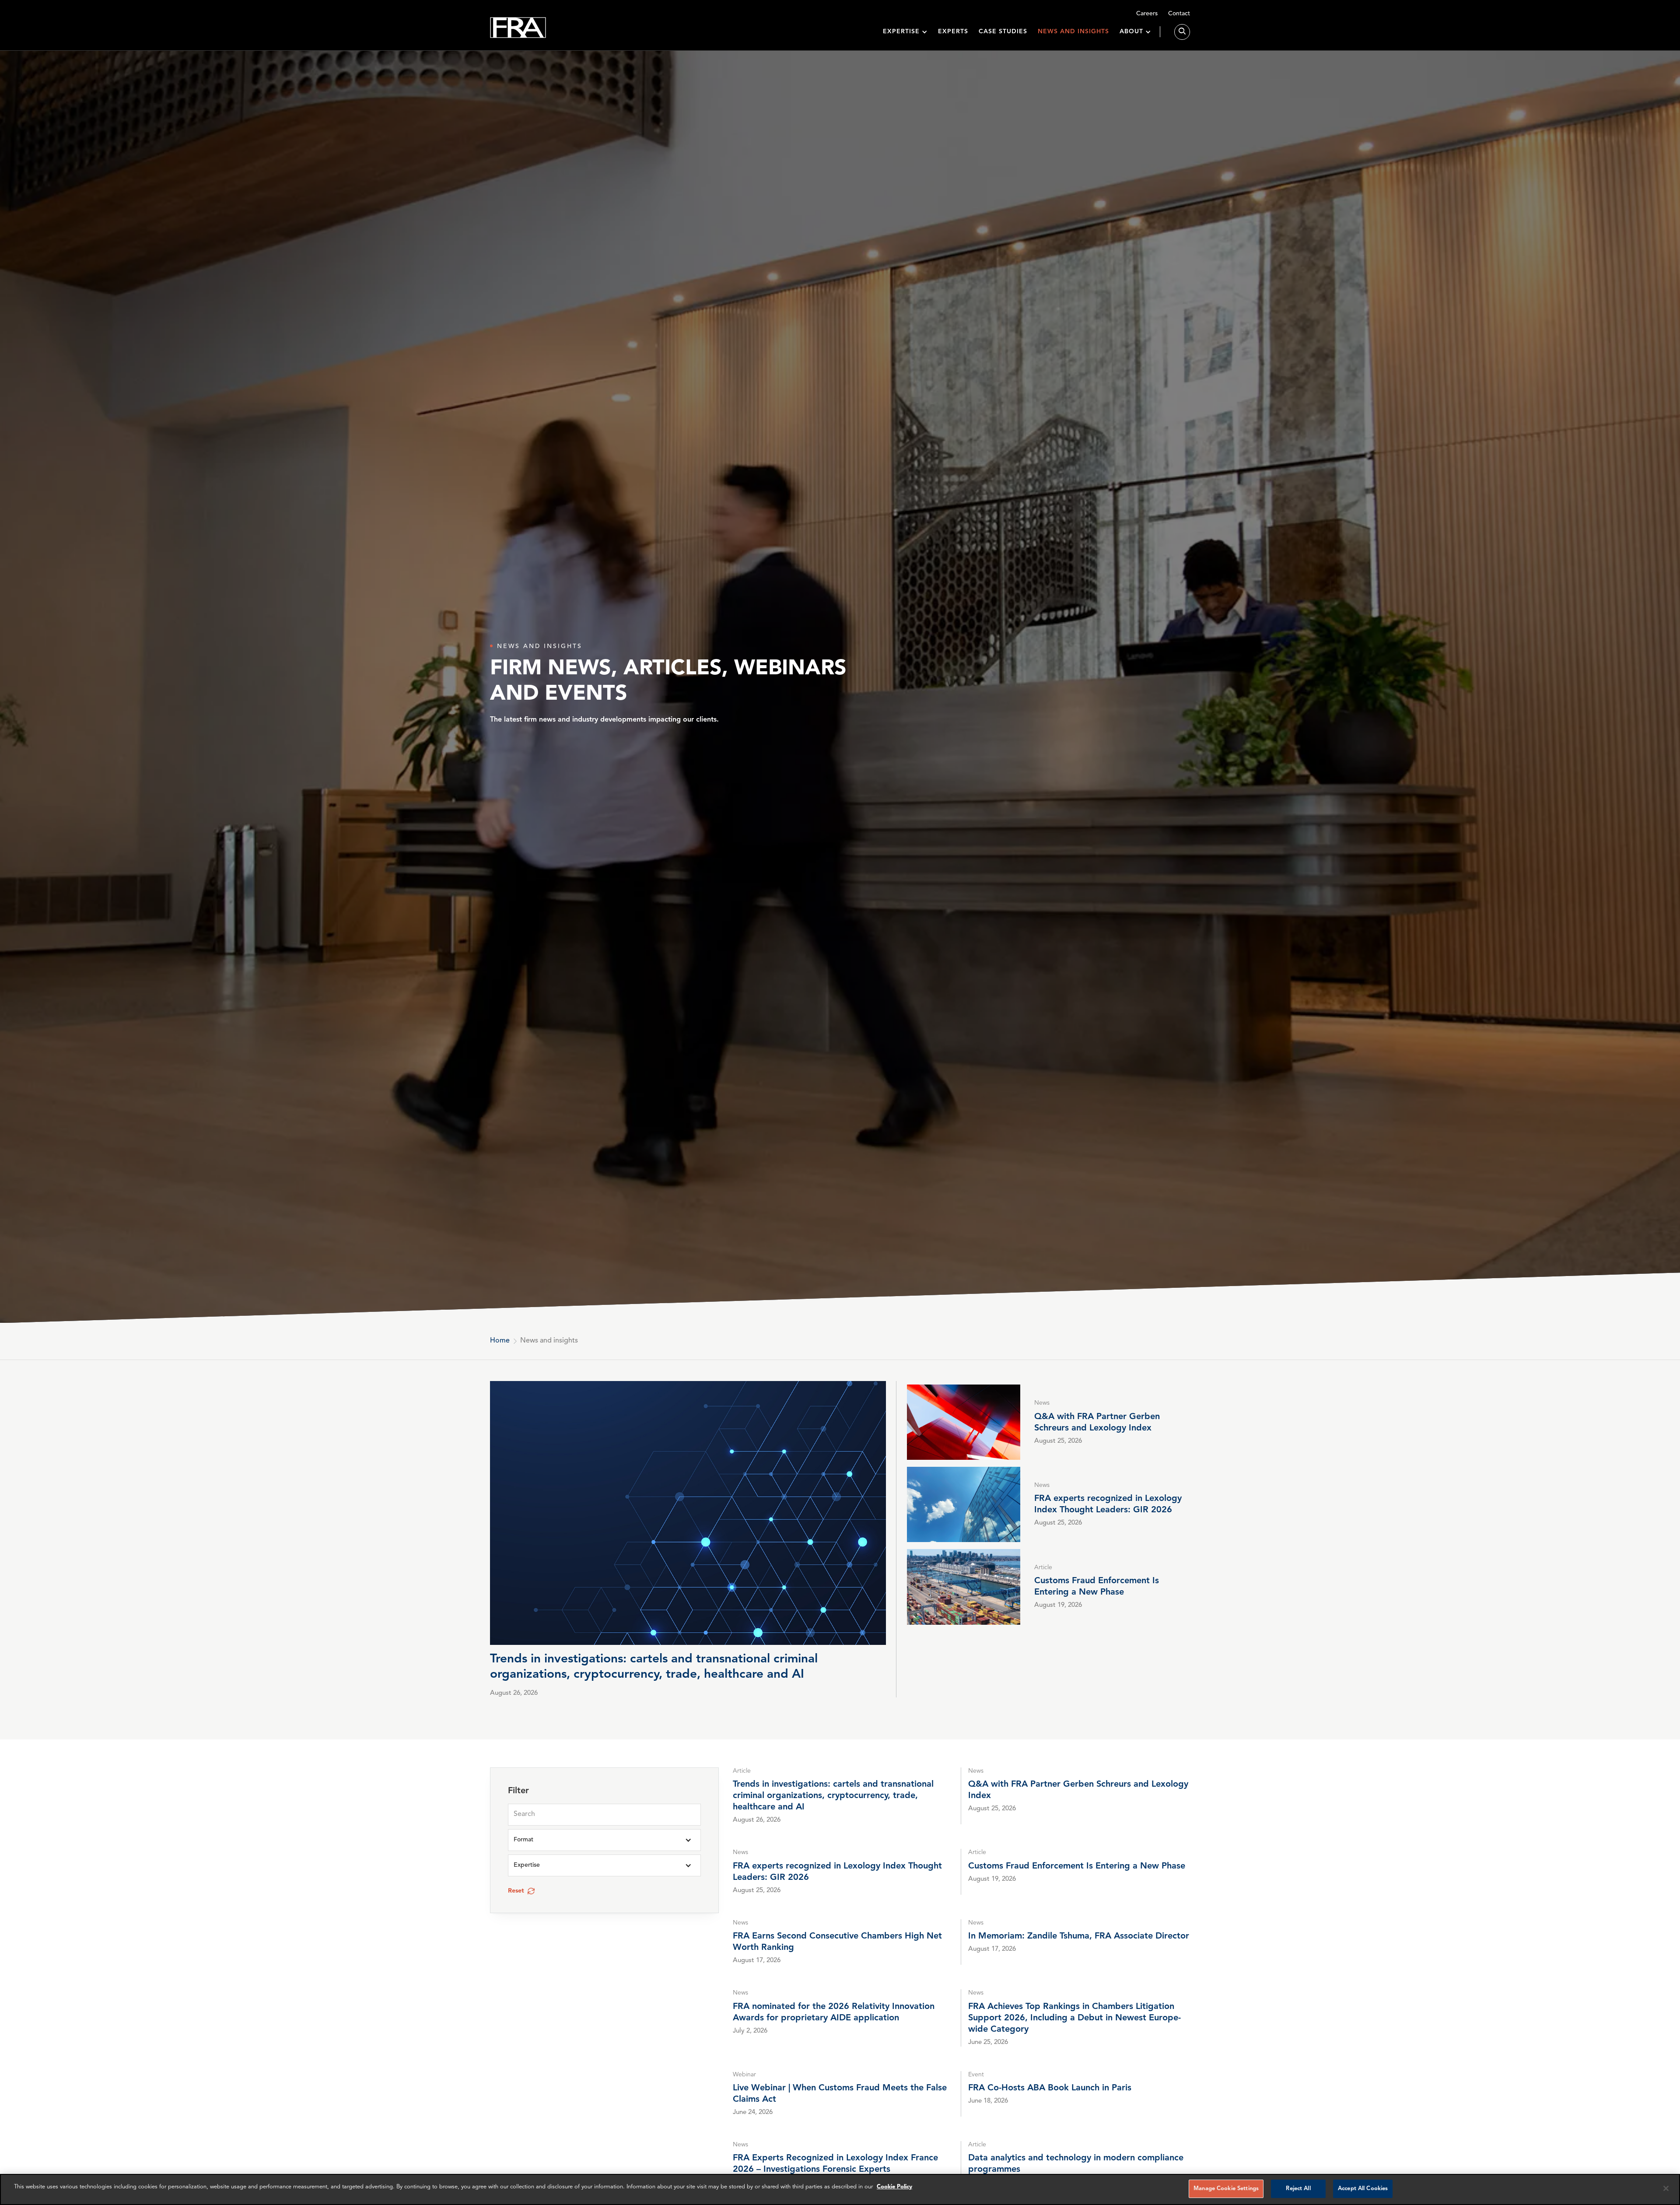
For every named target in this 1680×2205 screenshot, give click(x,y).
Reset (516, 1891)
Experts (953, 32)
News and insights (1073, 32)
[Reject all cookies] (1666, 2188)
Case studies (1003, 32)
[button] (905, 32)
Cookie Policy (894, 2187)
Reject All (1298, 2189)
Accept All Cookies (1363, 2189)
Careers (1147, 14)
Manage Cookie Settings (1226, 2189)
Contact (1179, 14)
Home (500, 1341)
